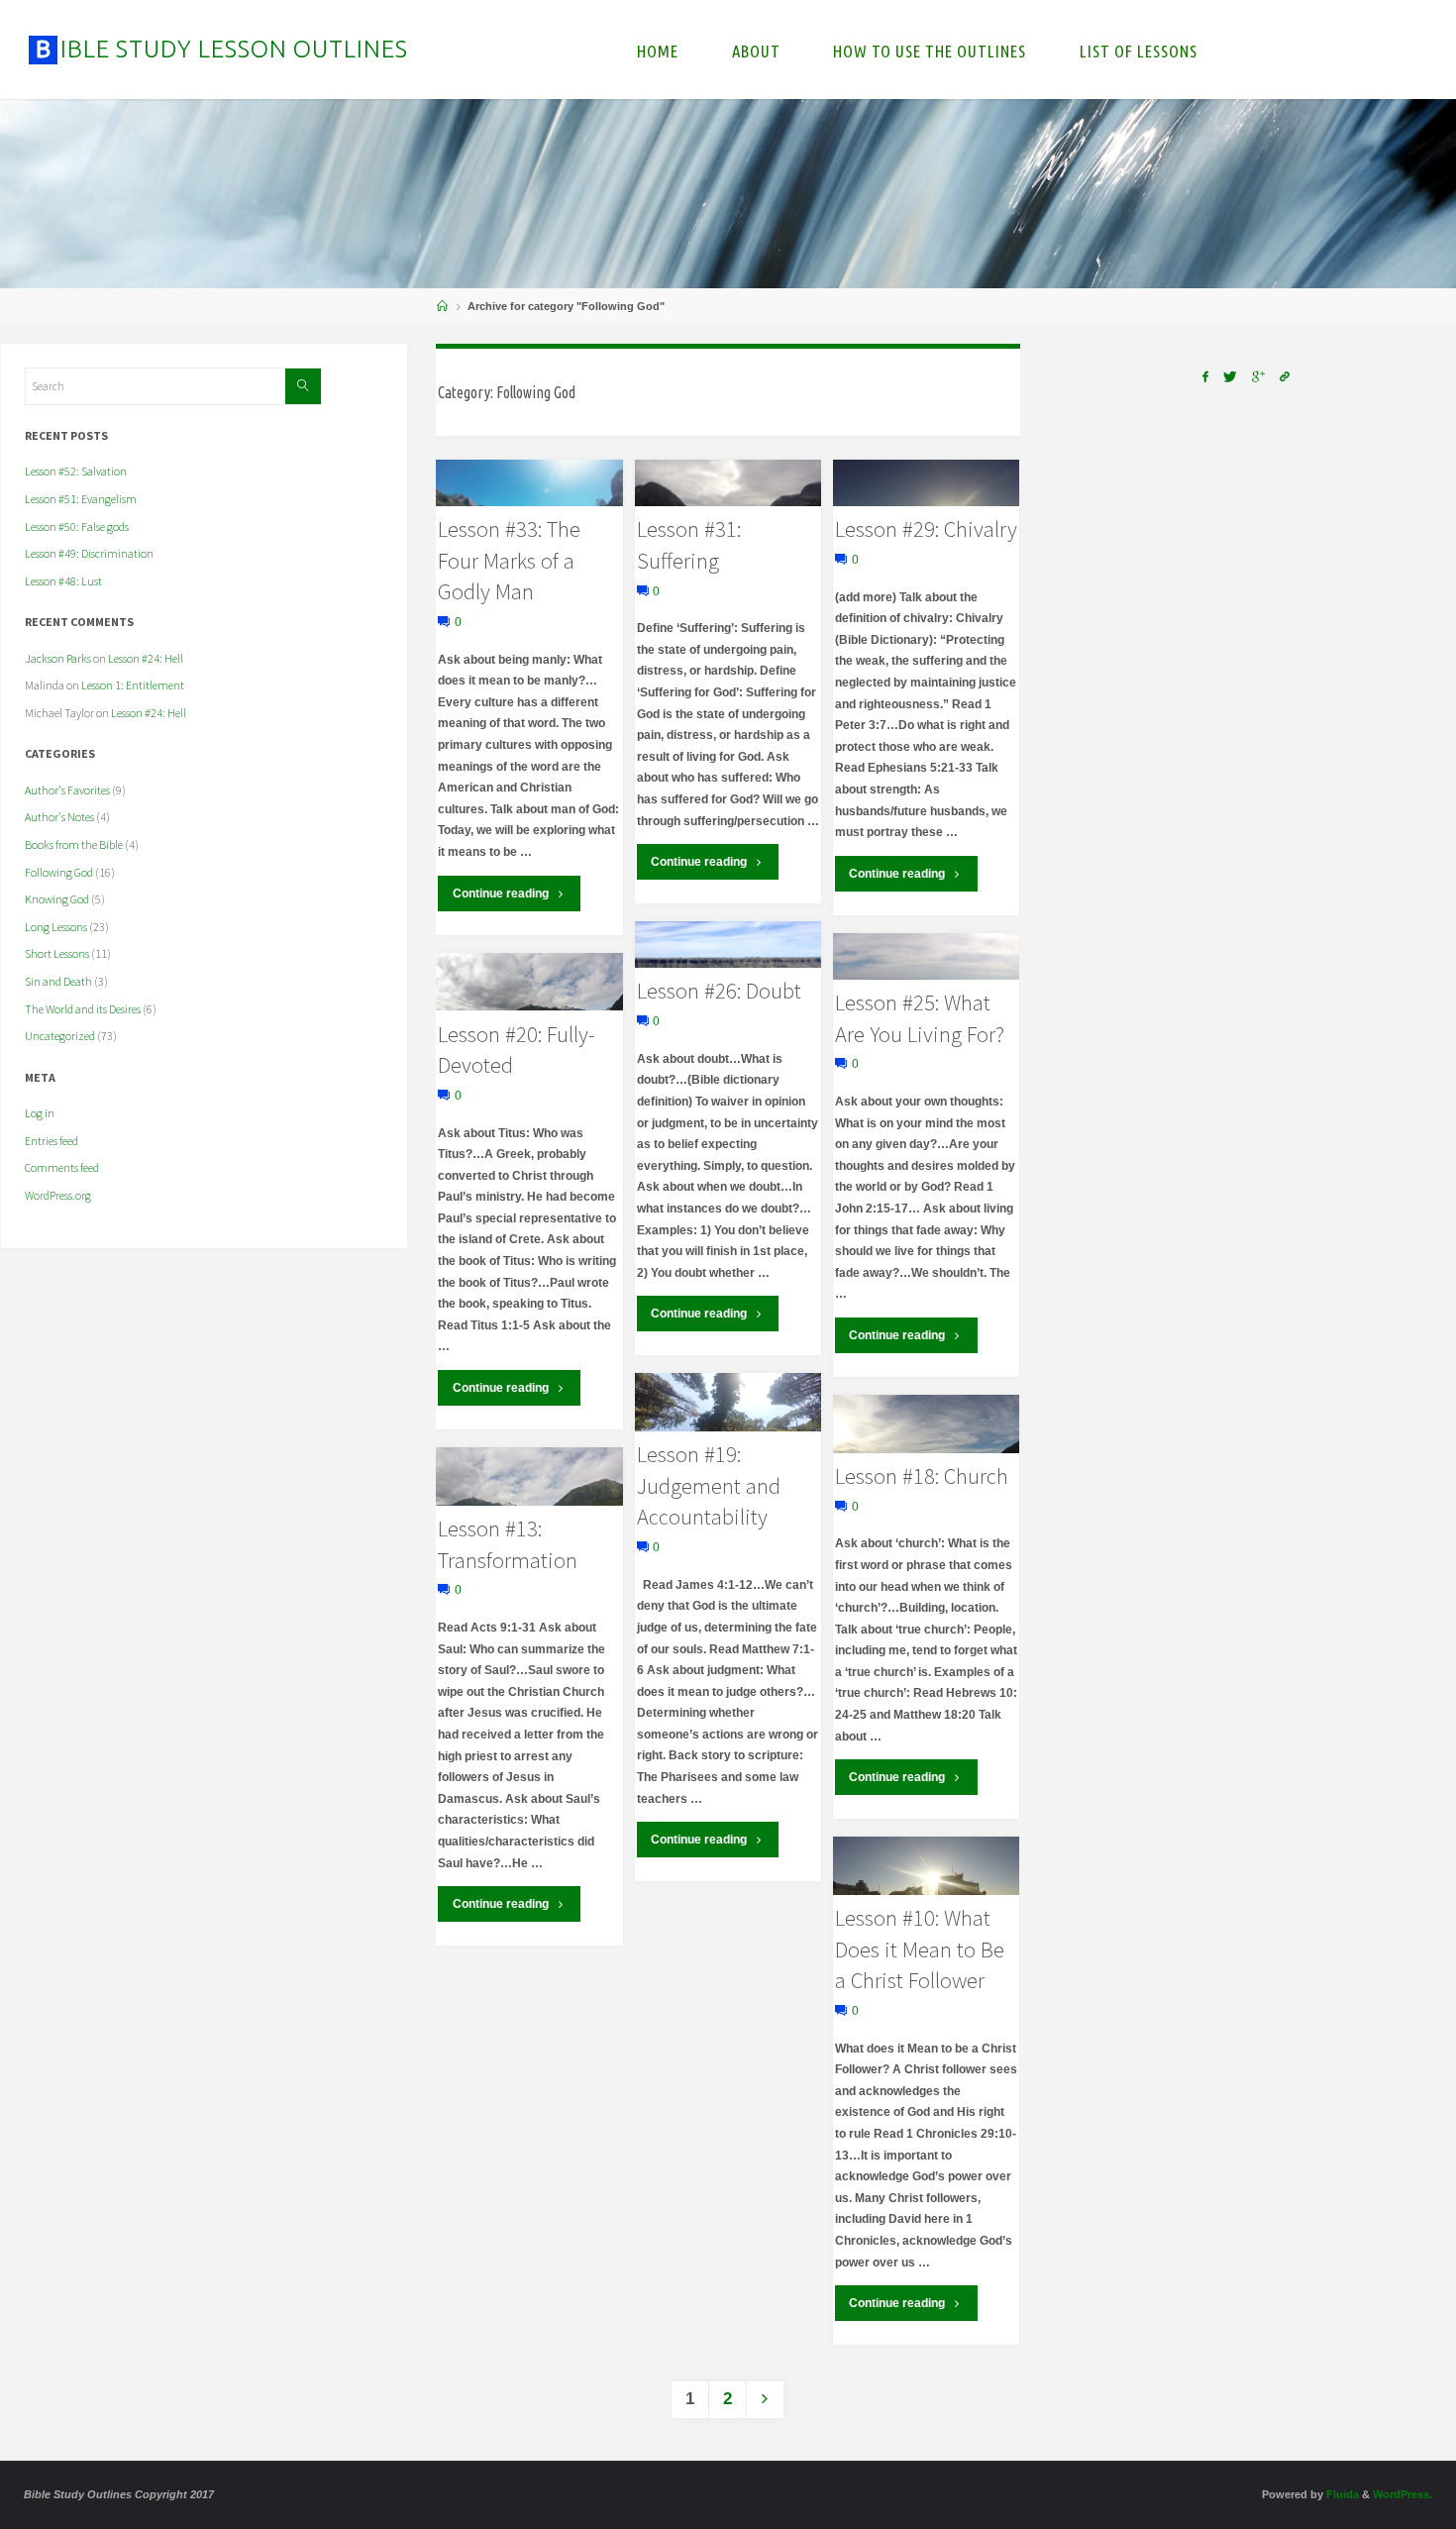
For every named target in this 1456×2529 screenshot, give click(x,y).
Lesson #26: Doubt (719, 991)
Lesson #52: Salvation (76, 471)
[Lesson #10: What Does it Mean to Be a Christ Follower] (926, 1866)
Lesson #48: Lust (63, 581)
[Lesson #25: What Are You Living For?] (926, 956)
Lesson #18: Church (922, 1476)
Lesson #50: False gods (77, 527)
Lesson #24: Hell (146, 658)
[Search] (303, 386)
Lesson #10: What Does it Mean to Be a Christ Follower (920, 1949)
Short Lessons (57, 953)
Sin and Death (58, 981)
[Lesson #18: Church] (926, 1424)
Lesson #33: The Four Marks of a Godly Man (509, 560)
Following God (59, 872)
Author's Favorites (67, 790)
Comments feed (62, 1167)
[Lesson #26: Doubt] (728, 945)
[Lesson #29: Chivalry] (926, 483)
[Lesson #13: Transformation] (529, 1476)
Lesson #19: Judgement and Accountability (709, 1485)
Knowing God (57, 899)
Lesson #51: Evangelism (81, 499)
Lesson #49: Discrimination (89, 553)
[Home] (442, 306)
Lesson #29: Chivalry (926, 529)
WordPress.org (58, 1195)
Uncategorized (60, 1036)
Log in (40, 1113)
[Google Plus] (1259, 377)
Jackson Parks (58, 658)
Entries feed (52, 1141)
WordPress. (1403, 2494)
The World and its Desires (83, 1009)
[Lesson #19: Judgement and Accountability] (728, 1402)
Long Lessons (56, 927)
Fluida (1341, 2494)
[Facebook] (1205, 377)
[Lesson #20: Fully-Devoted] (529, 982)
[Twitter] (1230, 377)
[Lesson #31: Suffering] (728, 483)
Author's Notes (59, 817)
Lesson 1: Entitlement (133, 685)
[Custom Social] (1285, 377)
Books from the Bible (74, 844)
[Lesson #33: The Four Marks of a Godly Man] (529, 483)
